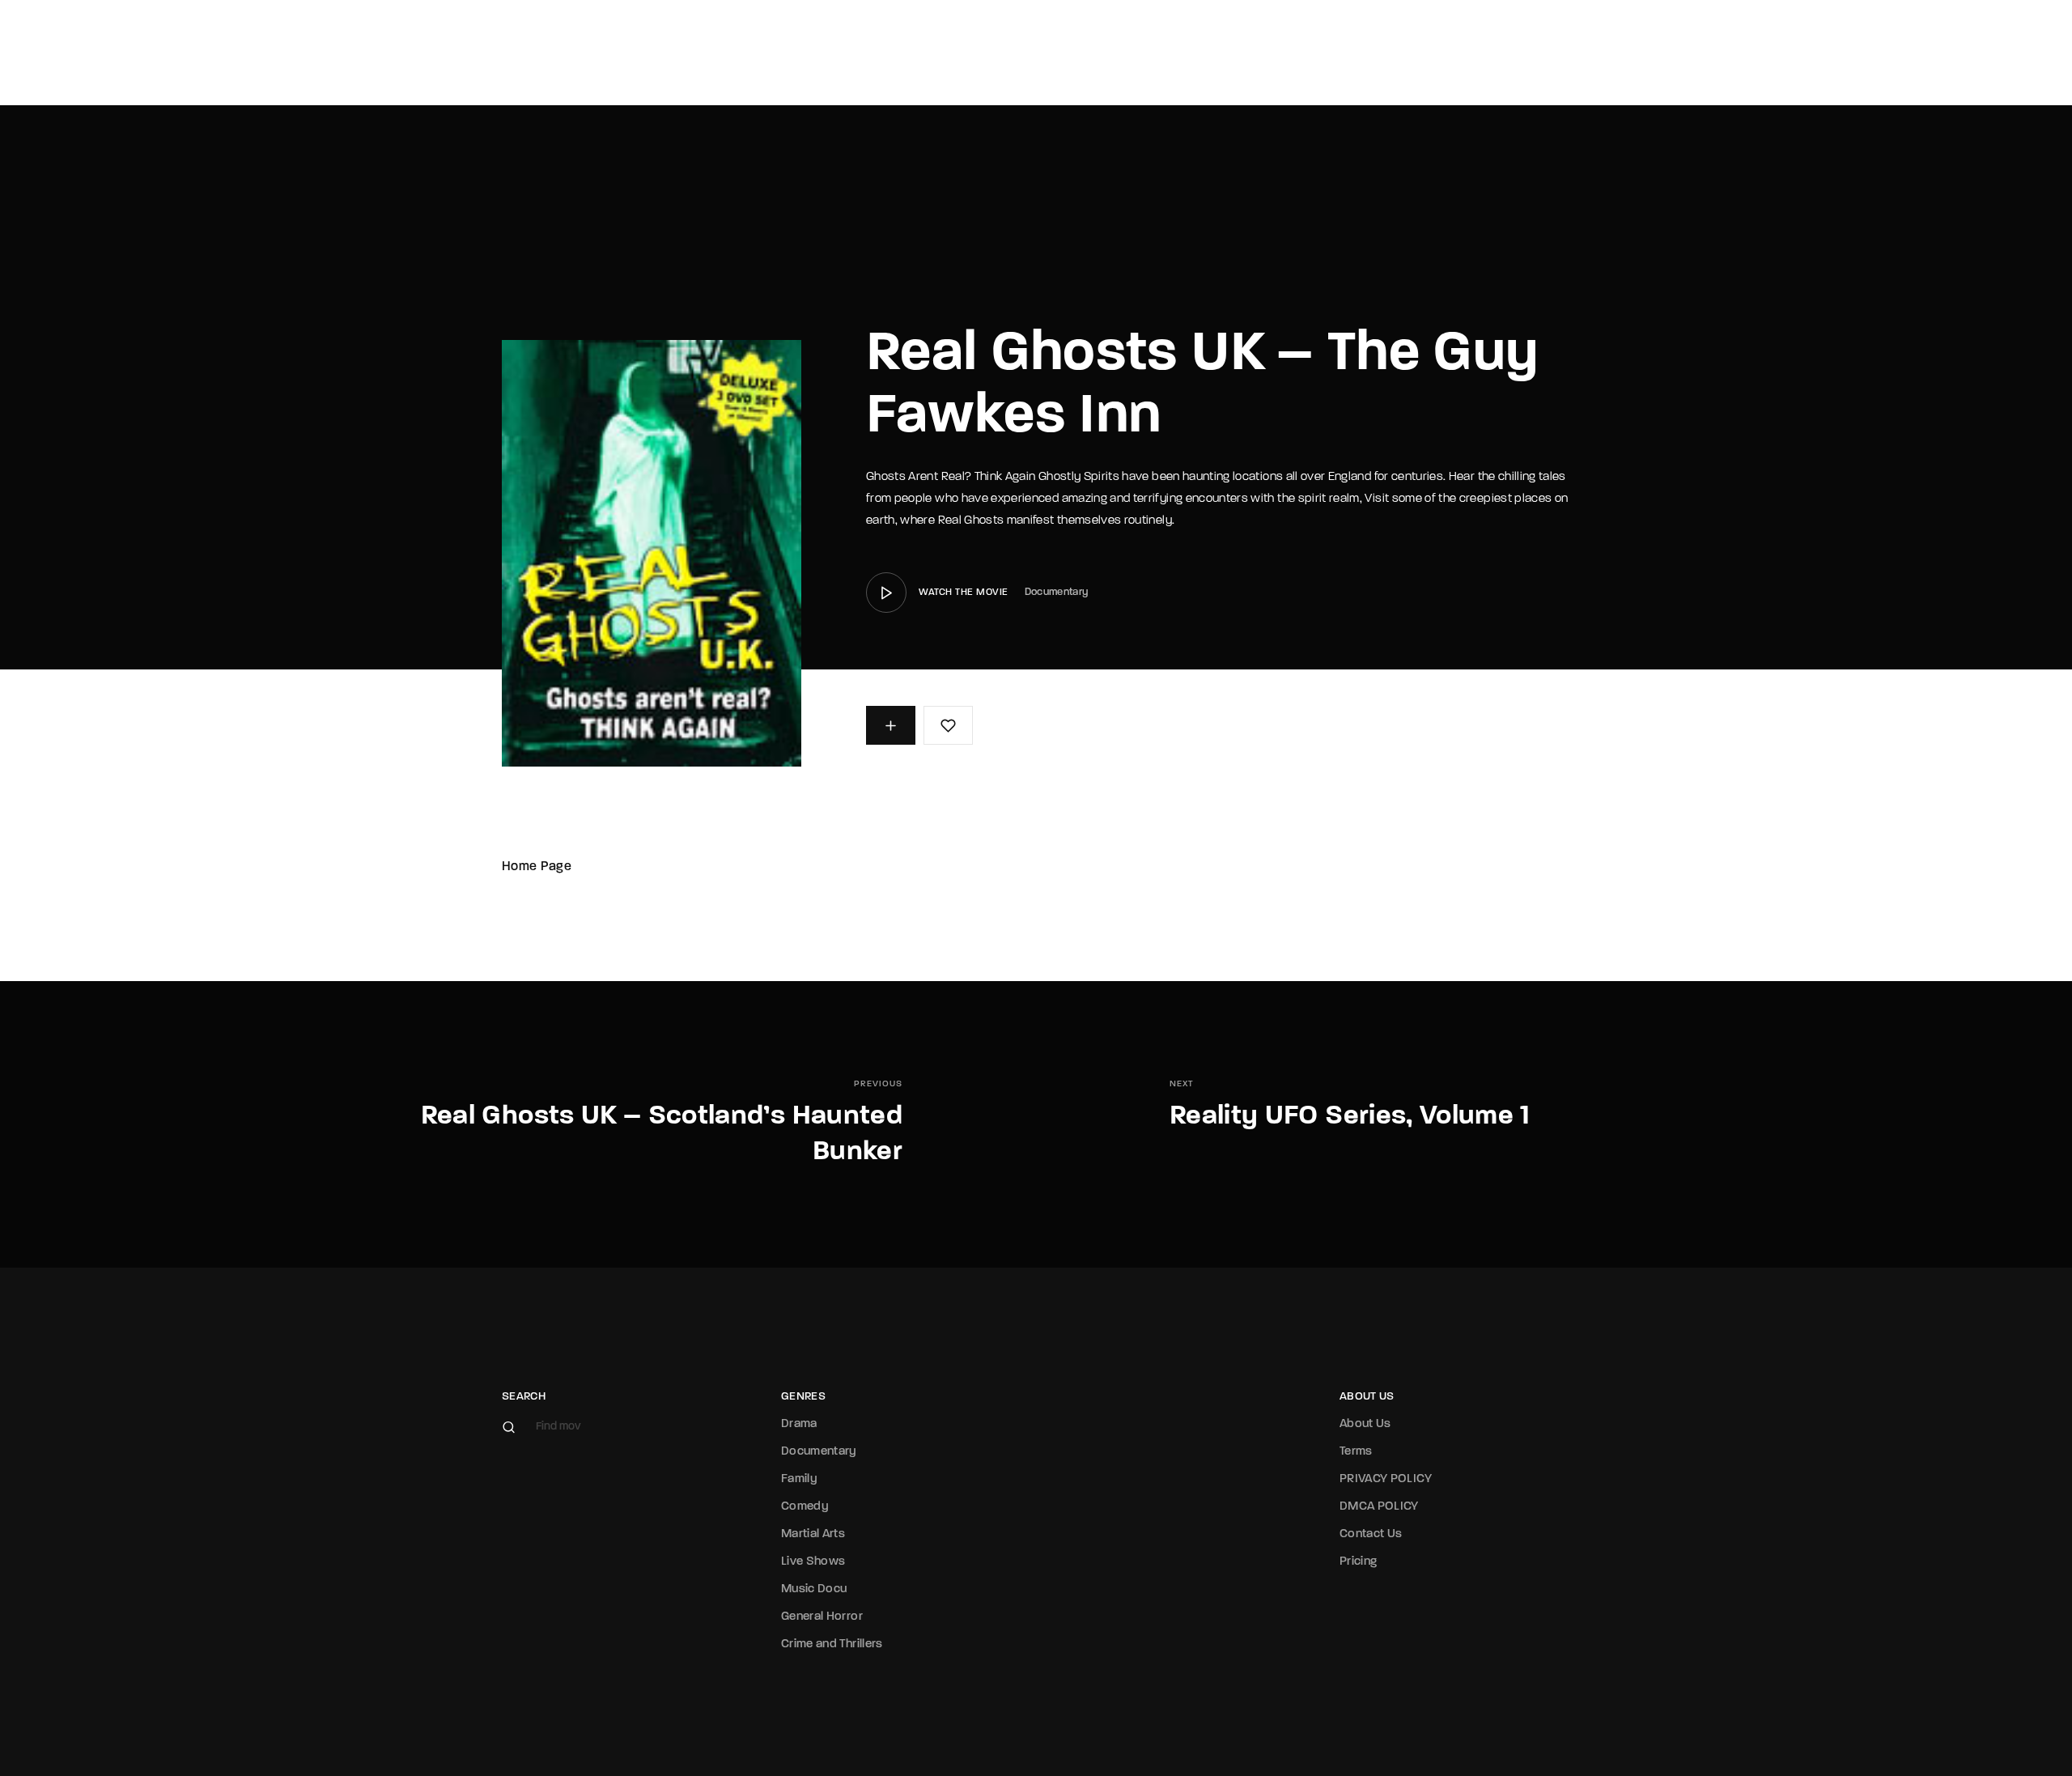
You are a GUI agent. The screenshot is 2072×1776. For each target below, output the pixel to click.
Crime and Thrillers (832, 1644)
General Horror (822, 1617)
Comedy (805, 1507)
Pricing (1358, 1562)
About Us (1365, 1424)
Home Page (537, 867)
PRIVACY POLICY (1386, 1479)
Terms (1356, 1452)
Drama (799, 1424)
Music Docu (814, 1589)
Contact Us (1371, 1534)
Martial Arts (813, 1534)
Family (799, 1479)
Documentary (1057, 592)
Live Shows (813, 1562)
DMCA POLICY (1379, 1507)
